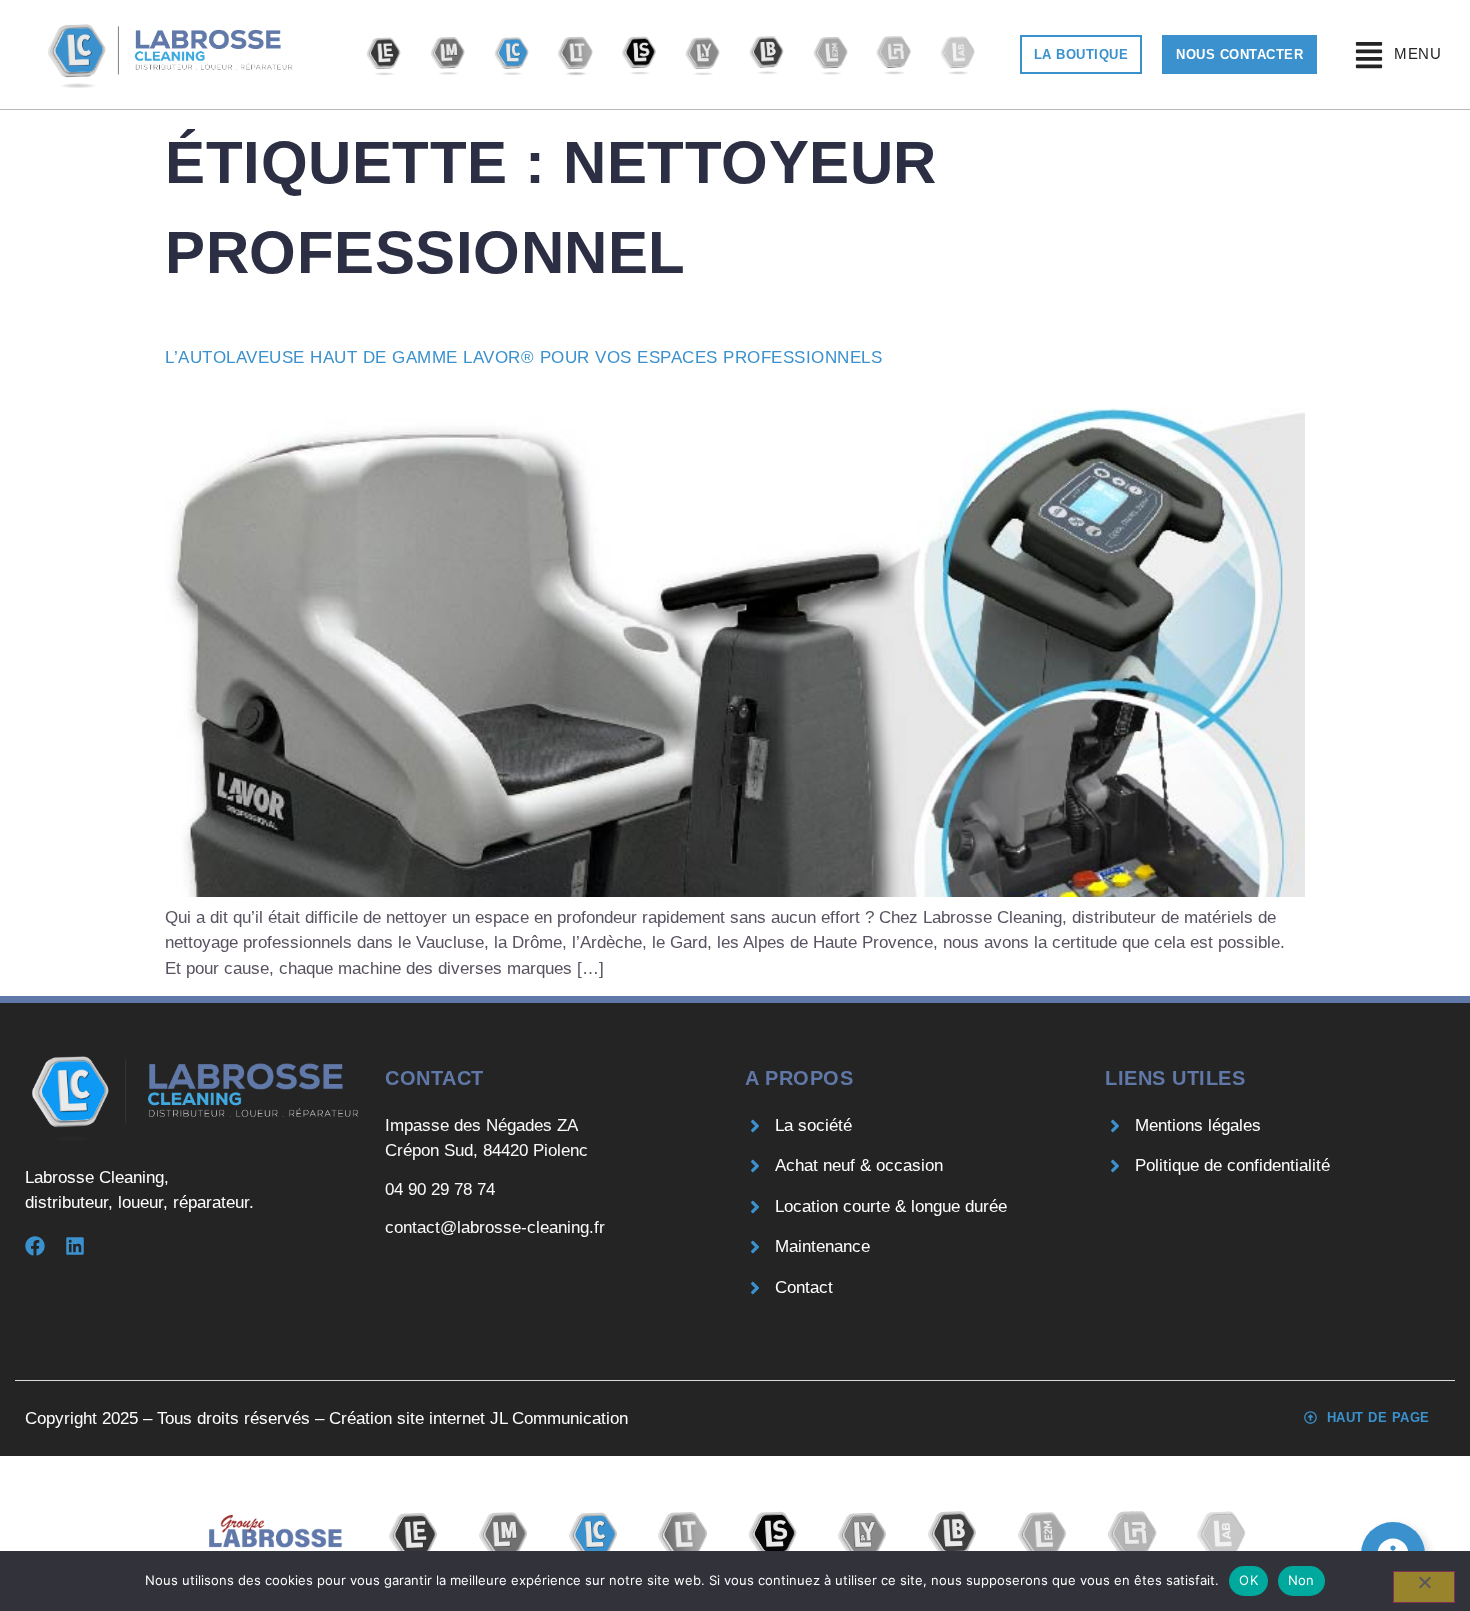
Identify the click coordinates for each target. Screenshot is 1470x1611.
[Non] (1424, 1587)
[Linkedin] (75, 1246)
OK (1248, 1580)
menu (1417, 53)
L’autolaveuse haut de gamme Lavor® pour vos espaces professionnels (523, 357)
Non (1301, 1580)
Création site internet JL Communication (478, 1418)
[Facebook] (35, 1246)
